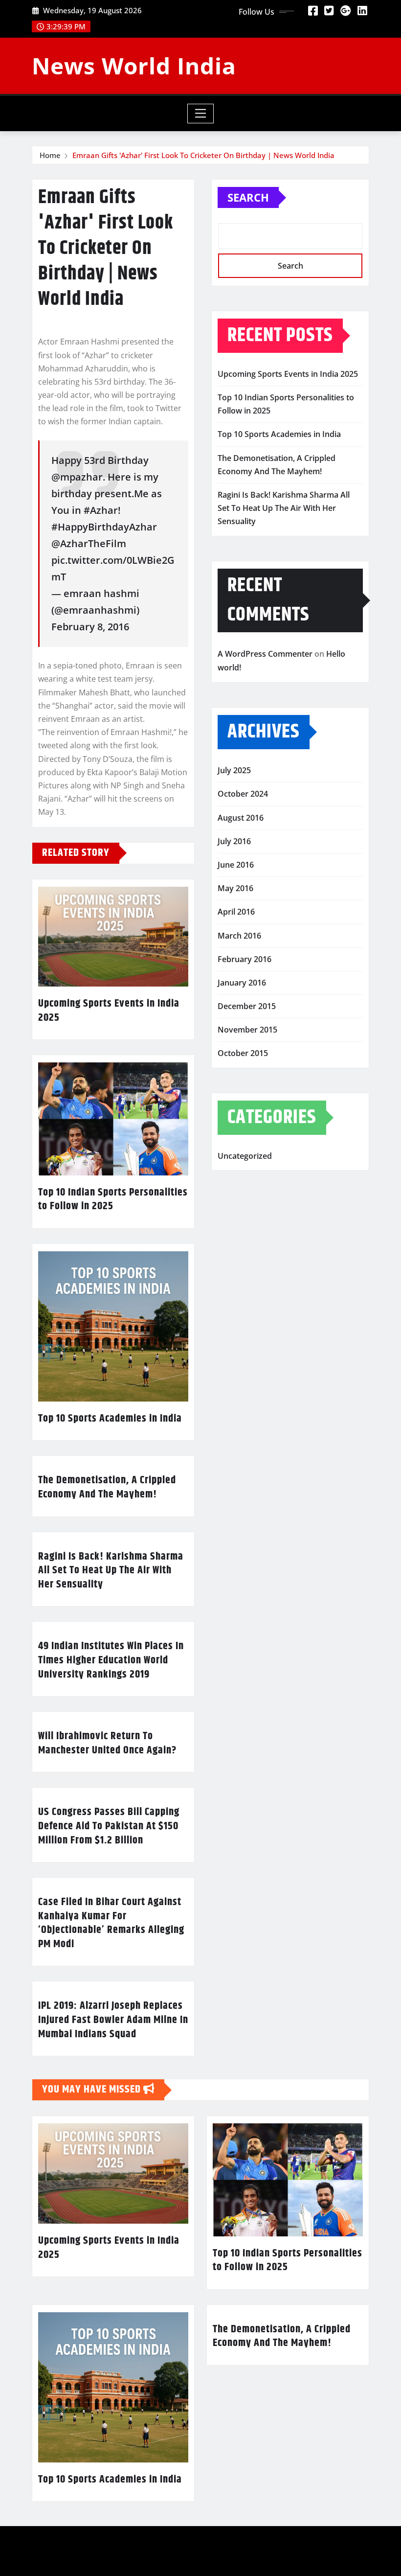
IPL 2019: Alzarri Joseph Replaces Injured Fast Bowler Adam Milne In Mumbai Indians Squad (113, 2020)
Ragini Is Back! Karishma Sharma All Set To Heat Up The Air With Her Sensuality (111, 1571)
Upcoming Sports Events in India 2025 (109, 1011)
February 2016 (245, 959)
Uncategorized (245, 1156)
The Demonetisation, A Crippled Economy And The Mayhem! (107, 1487)
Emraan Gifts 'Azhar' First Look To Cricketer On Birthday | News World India (203, 155)
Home (50, 155)
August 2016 (241, 818)
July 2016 (234, 841)
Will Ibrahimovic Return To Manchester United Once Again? (107, 1743)
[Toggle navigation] (201, 114)
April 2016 (236, 912)
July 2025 (234, 770)
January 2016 (242, 983)
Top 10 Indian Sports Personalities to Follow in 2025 (113, 1200)
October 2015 (243, 1053)
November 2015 (247, 1030)
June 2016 (236, 865)
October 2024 (243, 794)
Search (248, 197)
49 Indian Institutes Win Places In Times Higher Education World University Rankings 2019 (111, 1660)
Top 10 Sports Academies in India (110, 1419)
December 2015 (247, 1006)
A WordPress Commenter (265, 654)
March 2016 (239, 936)
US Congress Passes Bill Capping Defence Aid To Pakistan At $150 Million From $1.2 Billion (109, 1826)
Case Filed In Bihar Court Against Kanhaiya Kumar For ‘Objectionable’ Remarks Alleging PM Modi (111, 1923)
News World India (134, 66)
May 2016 (235, 888)
